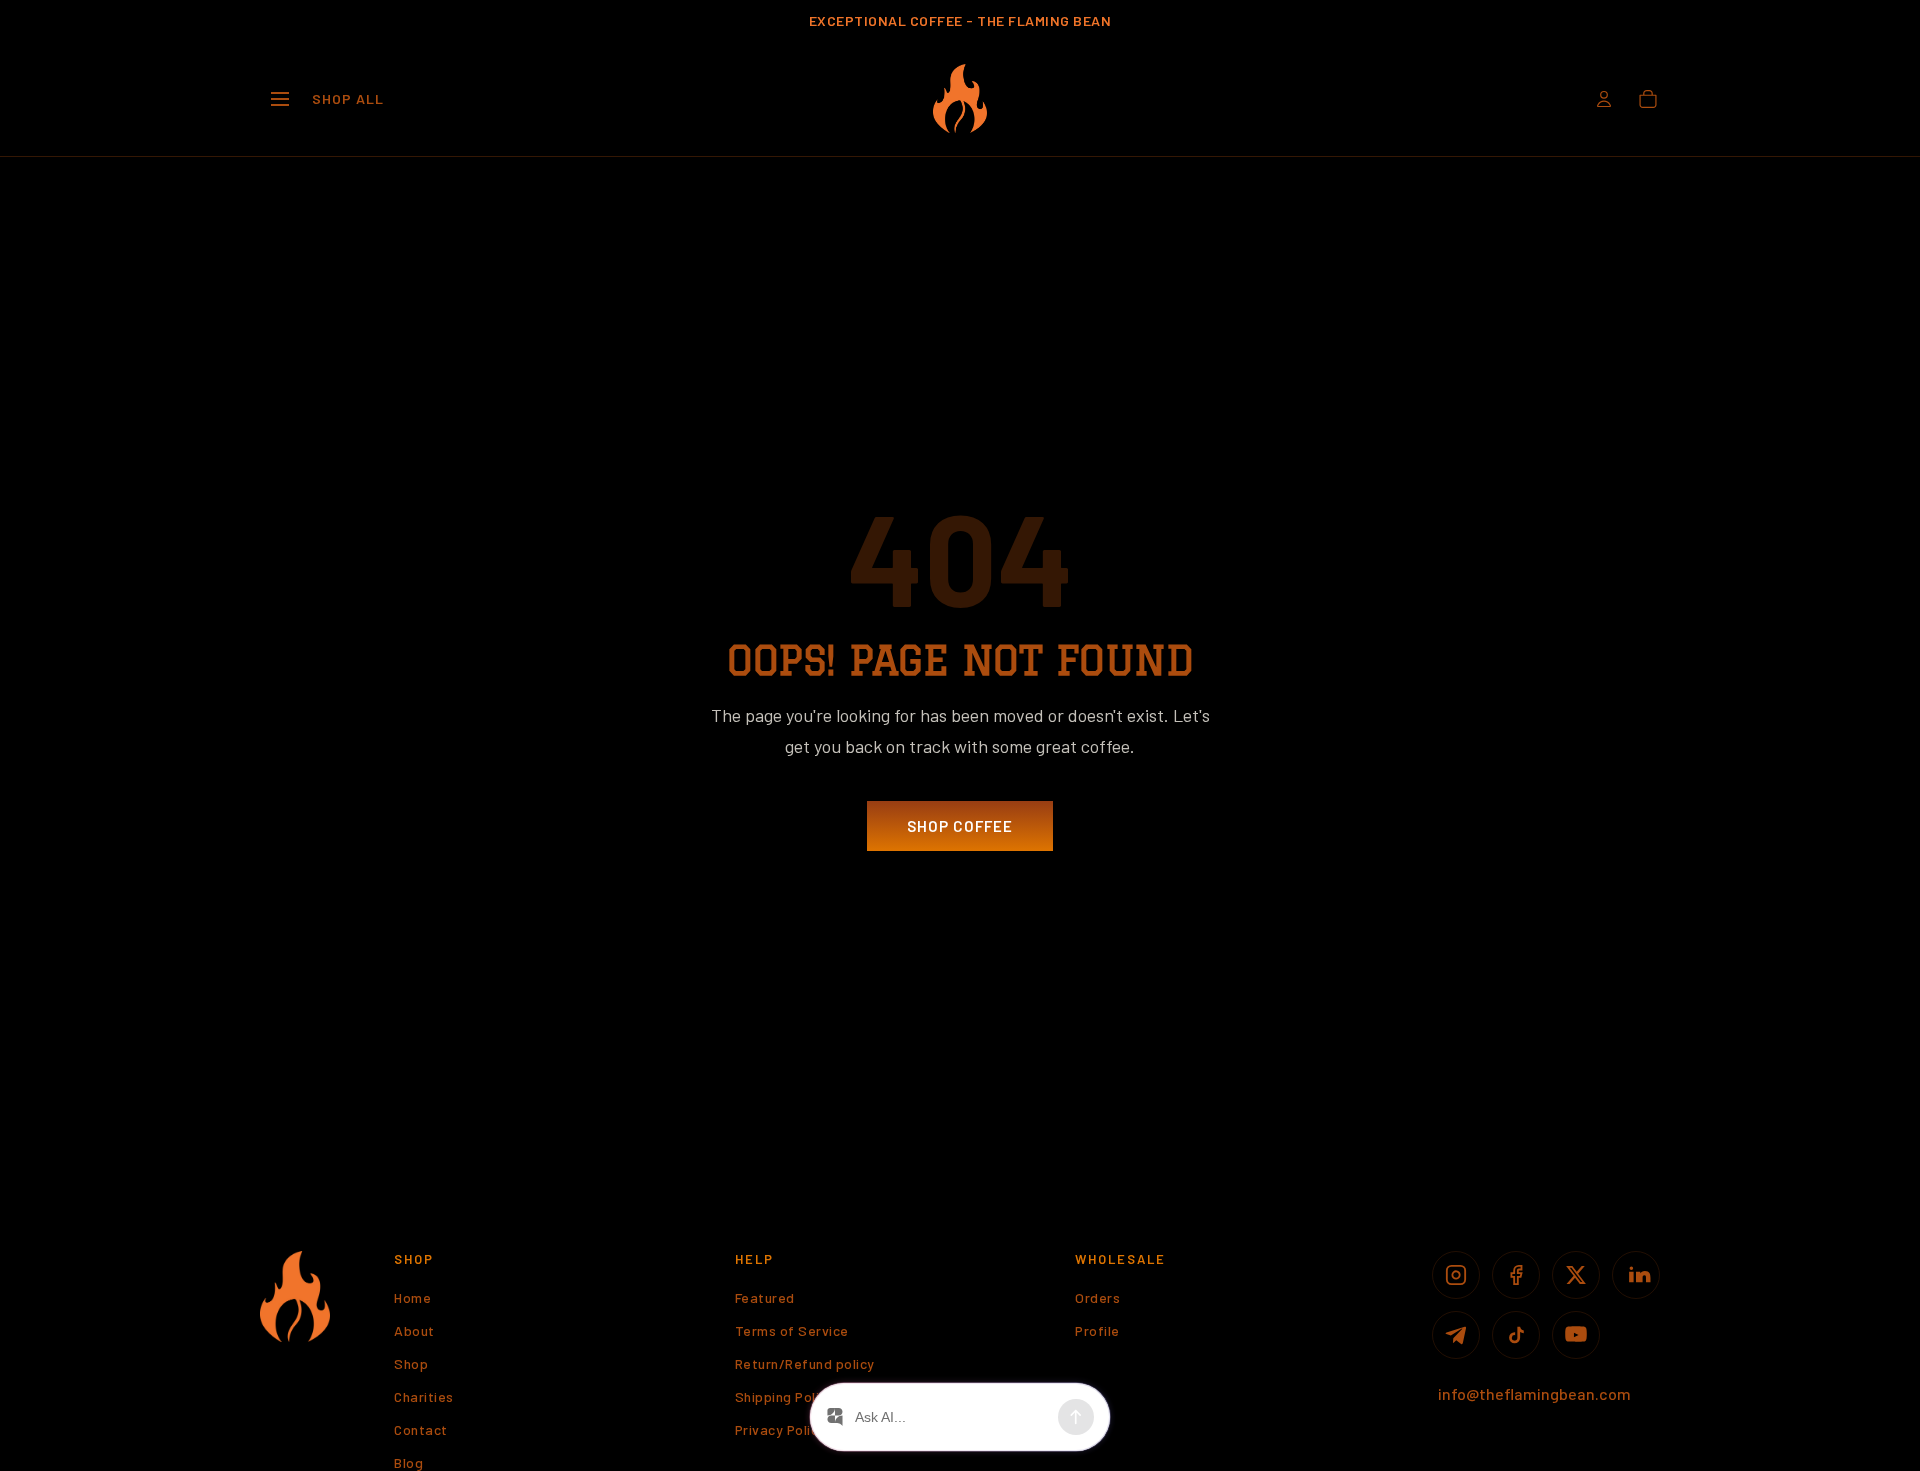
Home (412, 1297)
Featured (765, 1297)
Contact (421, 1429)
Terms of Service (792, 1330)
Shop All (348, 98)
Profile (1097, 1330)
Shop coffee (960, 826)
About (414, 1330)
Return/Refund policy (805, 1363)
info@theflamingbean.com (1534, 1393)
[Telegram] (1456, 1335)
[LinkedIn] (1636, 1275)
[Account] (1604, 99)
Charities (424, 1396)
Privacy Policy (780, 1429)
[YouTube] (1576, 1335)
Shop (411, 1363)
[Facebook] (1516, 1275)
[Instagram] (1456, 1275)
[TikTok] (1516, 1335)
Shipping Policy (785, 1396)
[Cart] (1648, 99)
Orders (1097, 1297)
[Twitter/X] (1576, 1275)
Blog (408, 1462)
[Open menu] (280, 99)
